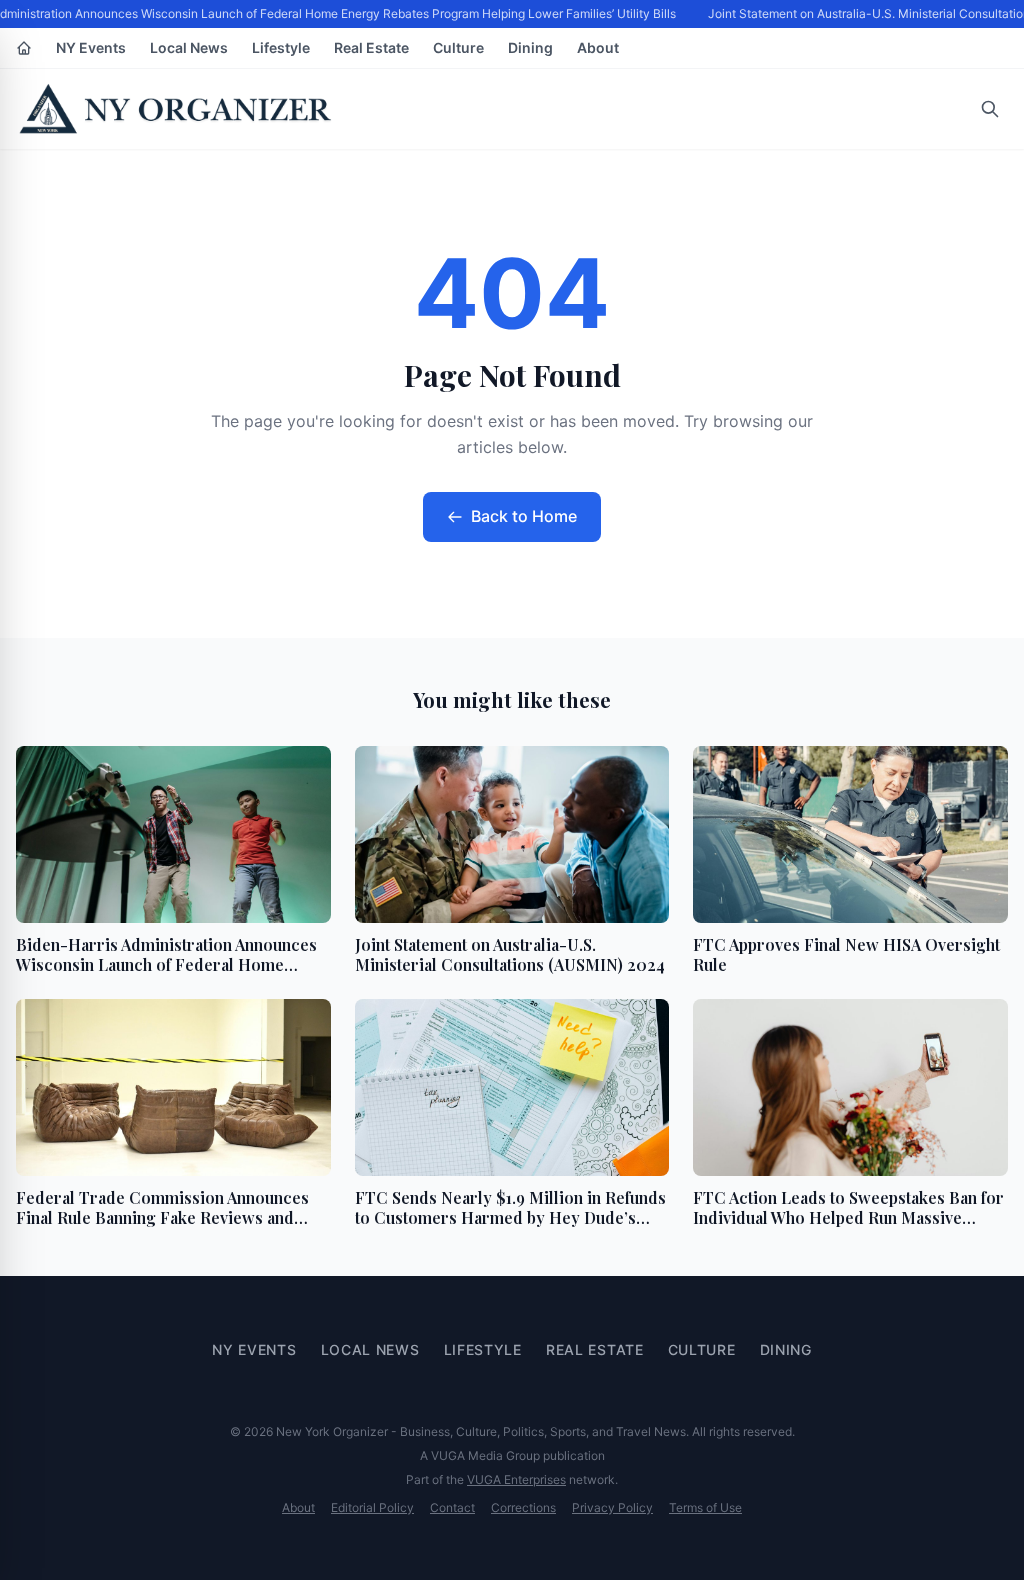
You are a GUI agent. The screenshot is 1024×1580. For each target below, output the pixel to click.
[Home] (24, 48)
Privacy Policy (612, 1507)
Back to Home (524, 516)
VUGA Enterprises (516, 1479)
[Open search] (990, 109)
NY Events (91, 47)
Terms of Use (705, 1507)
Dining (530, 47)
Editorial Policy (372, 1507)
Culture (458, 47)
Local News (189, 47)
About (598, 47)
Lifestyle (281, 47)
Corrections (523, 1507)
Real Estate (371, 47)
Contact (452, 1507)
